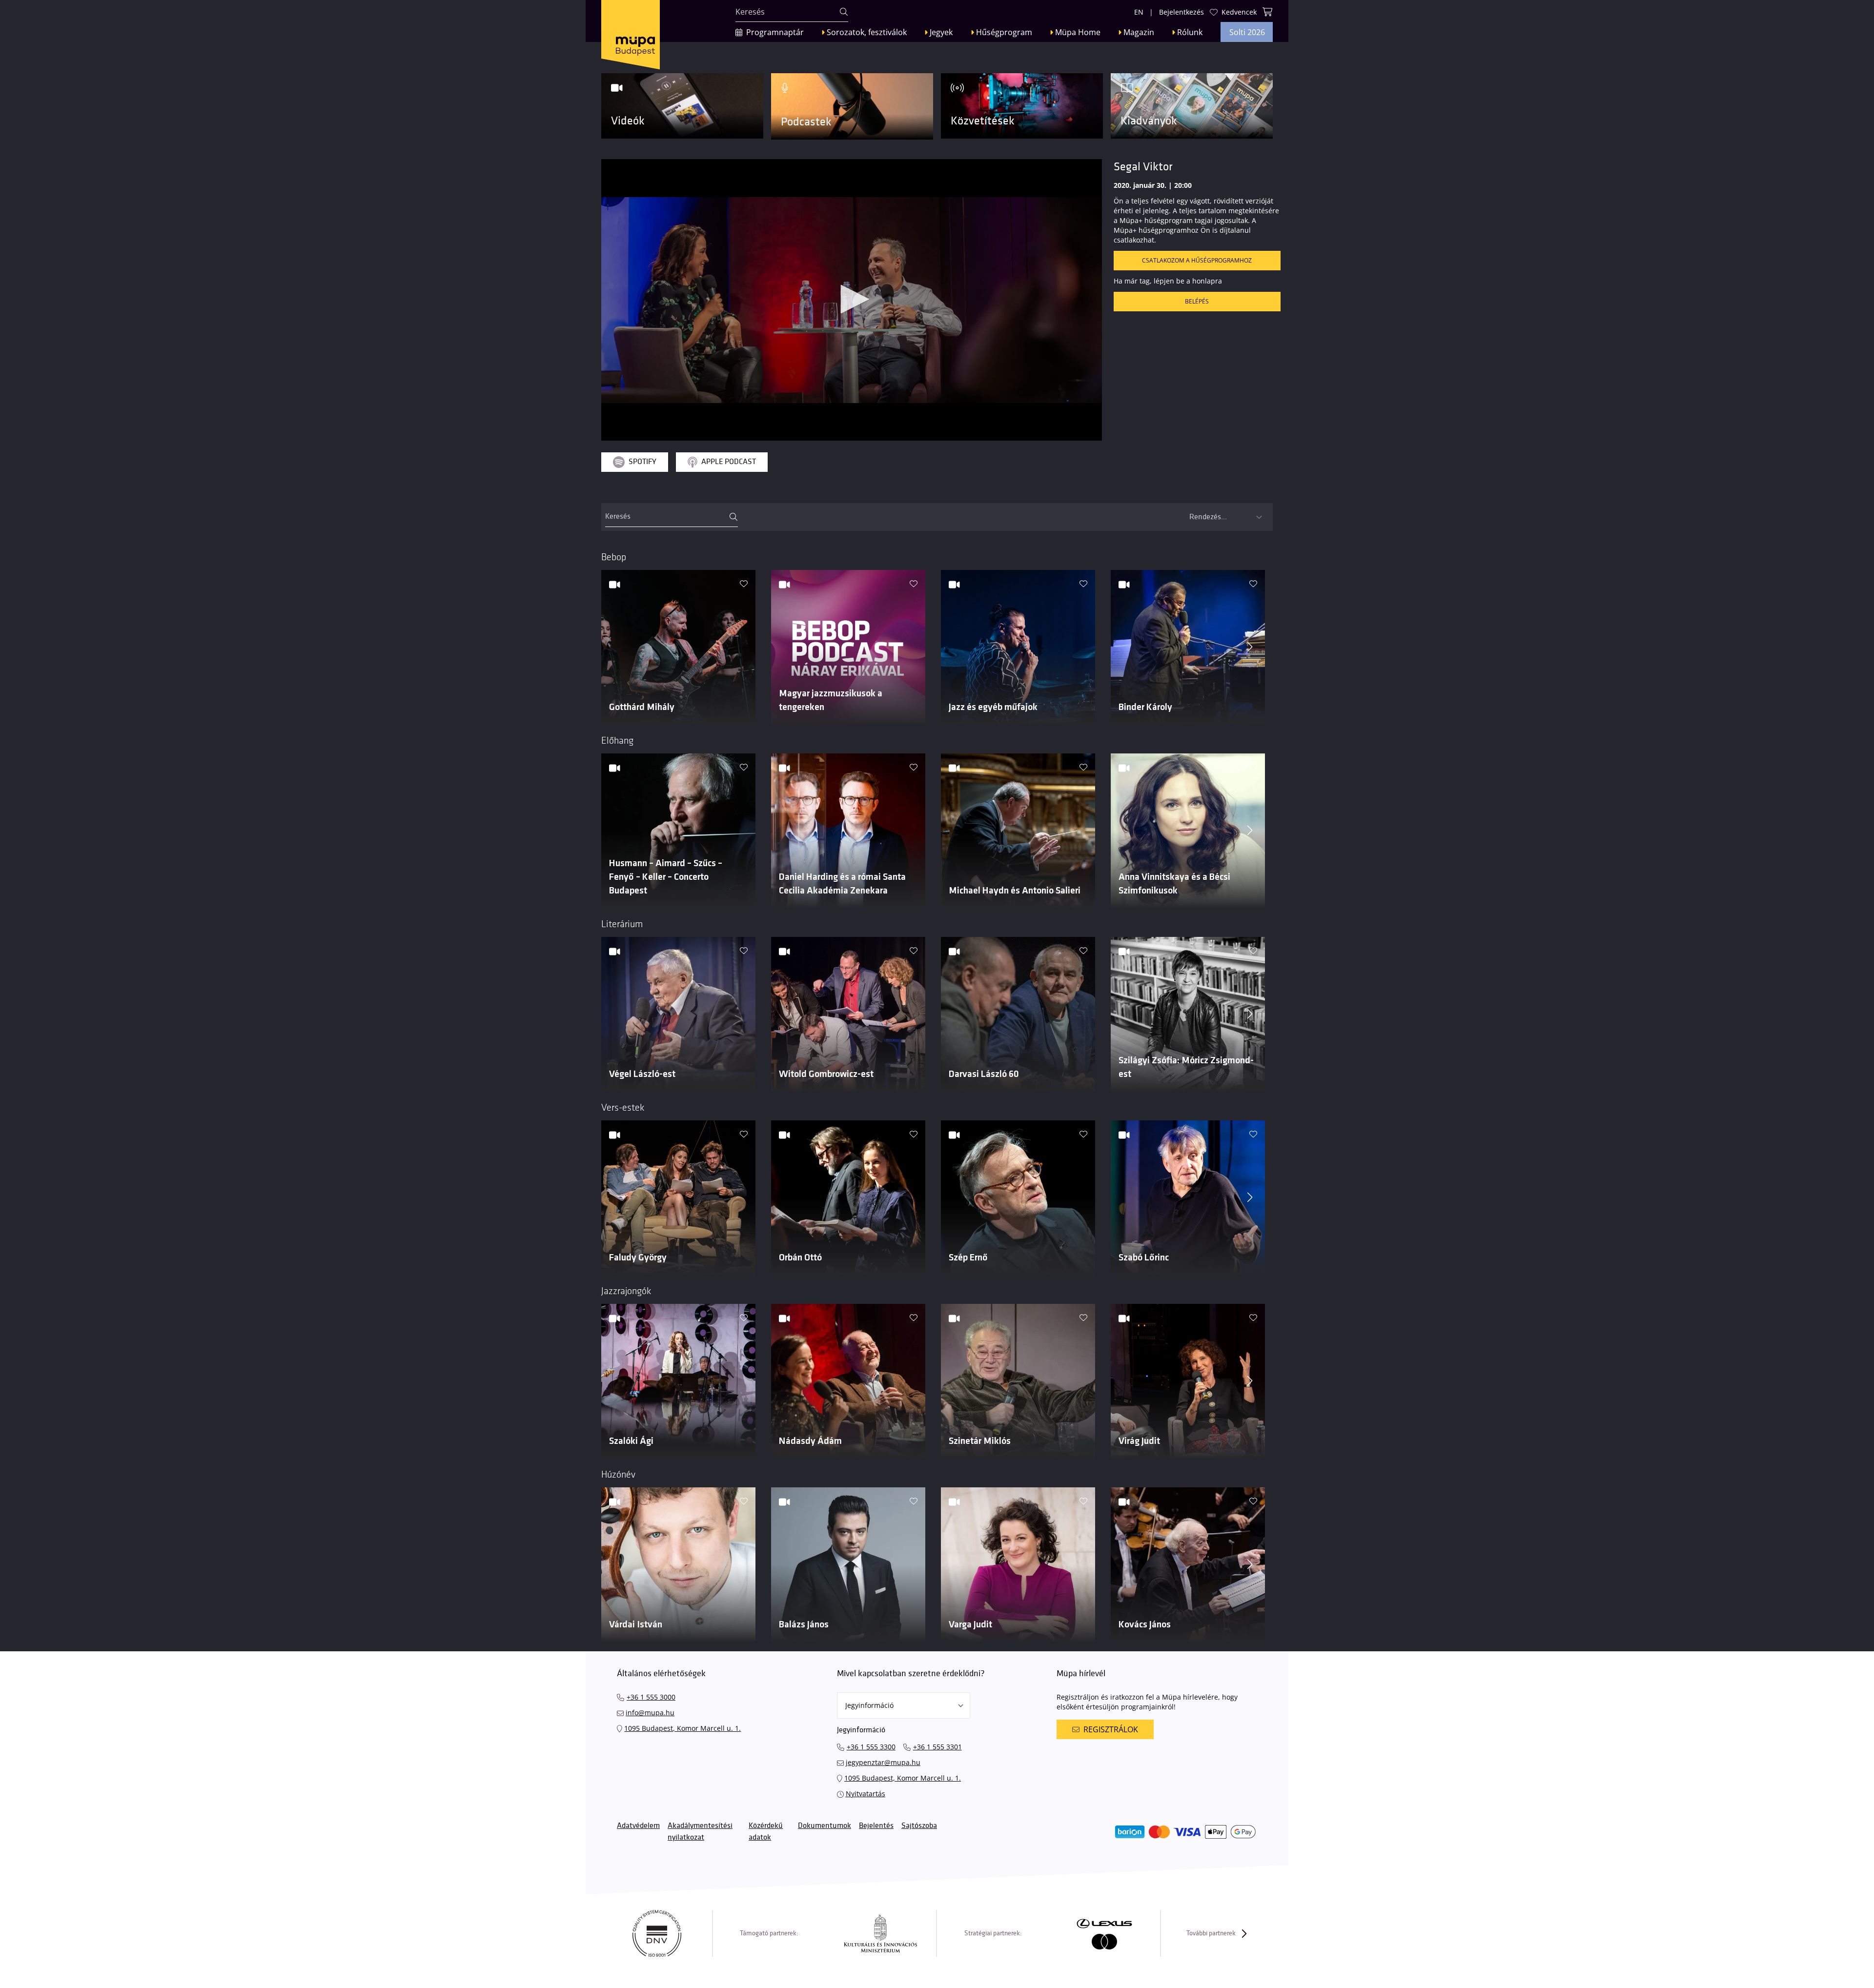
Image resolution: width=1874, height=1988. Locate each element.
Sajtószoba (919, 1826)
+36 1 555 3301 (937, 1747)
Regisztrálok (1111, 1729)
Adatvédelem (638, 1826)
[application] (852, 300)
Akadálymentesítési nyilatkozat (700, 1832)
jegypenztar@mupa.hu (883, 1762)
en (1139, 12)
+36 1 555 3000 (651, 1697)
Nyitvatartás (866, 1794)
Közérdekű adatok (766, 1832)
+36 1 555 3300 (871, 1747)
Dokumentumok (825, 1826)
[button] (852, 299)
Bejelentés (876, 1826)
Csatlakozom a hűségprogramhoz (1197, 260)
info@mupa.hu (650, 1713)
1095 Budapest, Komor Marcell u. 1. (682, 1728)
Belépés (1197, 301)
